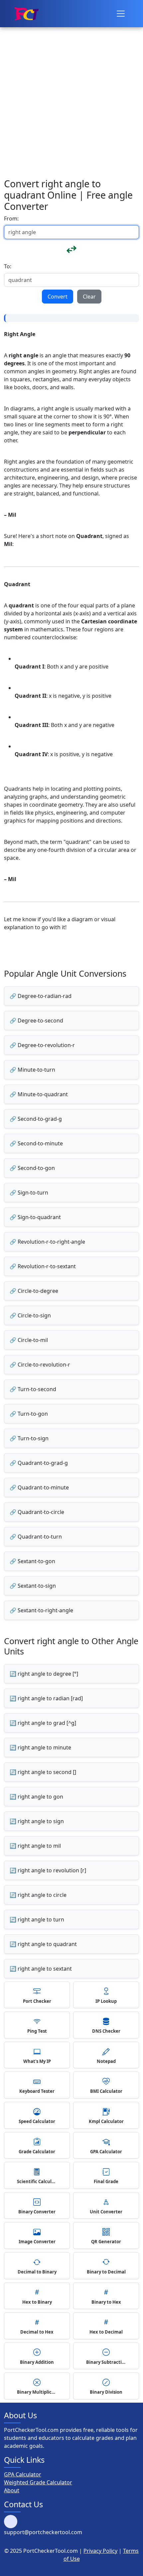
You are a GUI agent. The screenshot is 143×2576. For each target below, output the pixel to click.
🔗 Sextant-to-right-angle (41, 1610)
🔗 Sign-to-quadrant (35, 1217)
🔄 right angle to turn (37, 1919)
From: (11, 219)
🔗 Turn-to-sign (29, 1438)
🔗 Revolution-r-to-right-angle (47, 1242)
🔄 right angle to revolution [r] (48, 1870)
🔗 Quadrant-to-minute (39, 1487)
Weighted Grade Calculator (38, 2482)
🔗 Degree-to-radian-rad (41, 996)
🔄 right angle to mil (35, 1846)
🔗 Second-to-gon (32, 1168)
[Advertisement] (71, 75)
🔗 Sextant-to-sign (33, 1586)
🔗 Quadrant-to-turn (36, 1537)
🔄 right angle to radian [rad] (46, 1698)
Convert (58, 297)
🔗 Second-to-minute (36, 1143)
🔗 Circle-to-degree (34, 1291)
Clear (89, 297)
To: (8, 266)
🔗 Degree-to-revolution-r (42, 1045)
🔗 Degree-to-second (36, 1021)
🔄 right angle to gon (36, 1797)
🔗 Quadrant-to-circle (37, 1512)
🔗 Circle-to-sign (30, 1315)
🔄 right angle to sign (37, 1821)
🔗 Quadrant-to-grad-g (39, 1463)
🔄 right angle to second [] (43, 1772)
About (12, 2490)
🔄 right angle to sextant (41, 1969)
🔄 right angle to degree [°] (44, 1674)
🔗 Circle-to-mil (29, 1340)
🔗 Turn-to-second (33, 1389)
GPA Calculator (23, 2474)
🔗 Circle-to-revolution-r (40, 1365)
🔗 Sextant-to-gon (32, 1561)
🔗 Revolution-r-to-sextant (43, 1266)
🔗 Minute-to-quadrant (39, 1094)
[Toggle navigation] (121, 14)
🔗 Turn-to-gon (29, 1414)
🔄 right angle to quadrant (43, 1944)
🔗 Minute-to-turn (32, 1070)
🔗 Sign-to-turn (29, 1193)
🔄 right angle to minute (40, 1747)
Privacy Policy (100, 2551)
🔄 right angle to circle (38, 1895)
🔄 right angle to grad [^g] (43, 1723)
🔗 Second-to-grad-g (36, 1119)
